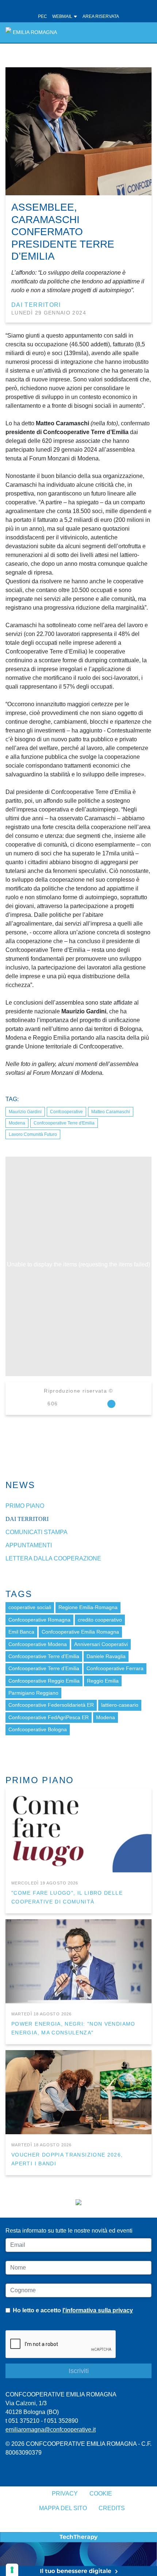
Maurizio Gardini (25, 1112)
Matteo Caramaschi (111, 1112)
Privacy (65, 2494)
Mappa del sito (63, 2508)
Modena (17, 1123)
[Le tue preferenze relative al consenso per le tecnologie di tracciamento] (12, 2570)
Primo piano (25, 1506)
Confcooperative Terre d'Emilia (64, 1123)
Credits (112, 2508)
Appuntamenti (29, 1545)
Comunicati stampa (37, 1532)
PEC (43, 16)
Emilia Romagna (35, 32)
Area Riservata (101, 16)
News (20, 1485)
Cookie (101, 2494)
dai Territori (36, 305)
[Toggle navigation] (142, 32)
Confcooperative (66, 1112)
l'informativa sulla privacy (98, 2310)
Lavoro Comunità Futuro (33, 1134)
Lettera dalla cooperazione (53, 1558)
